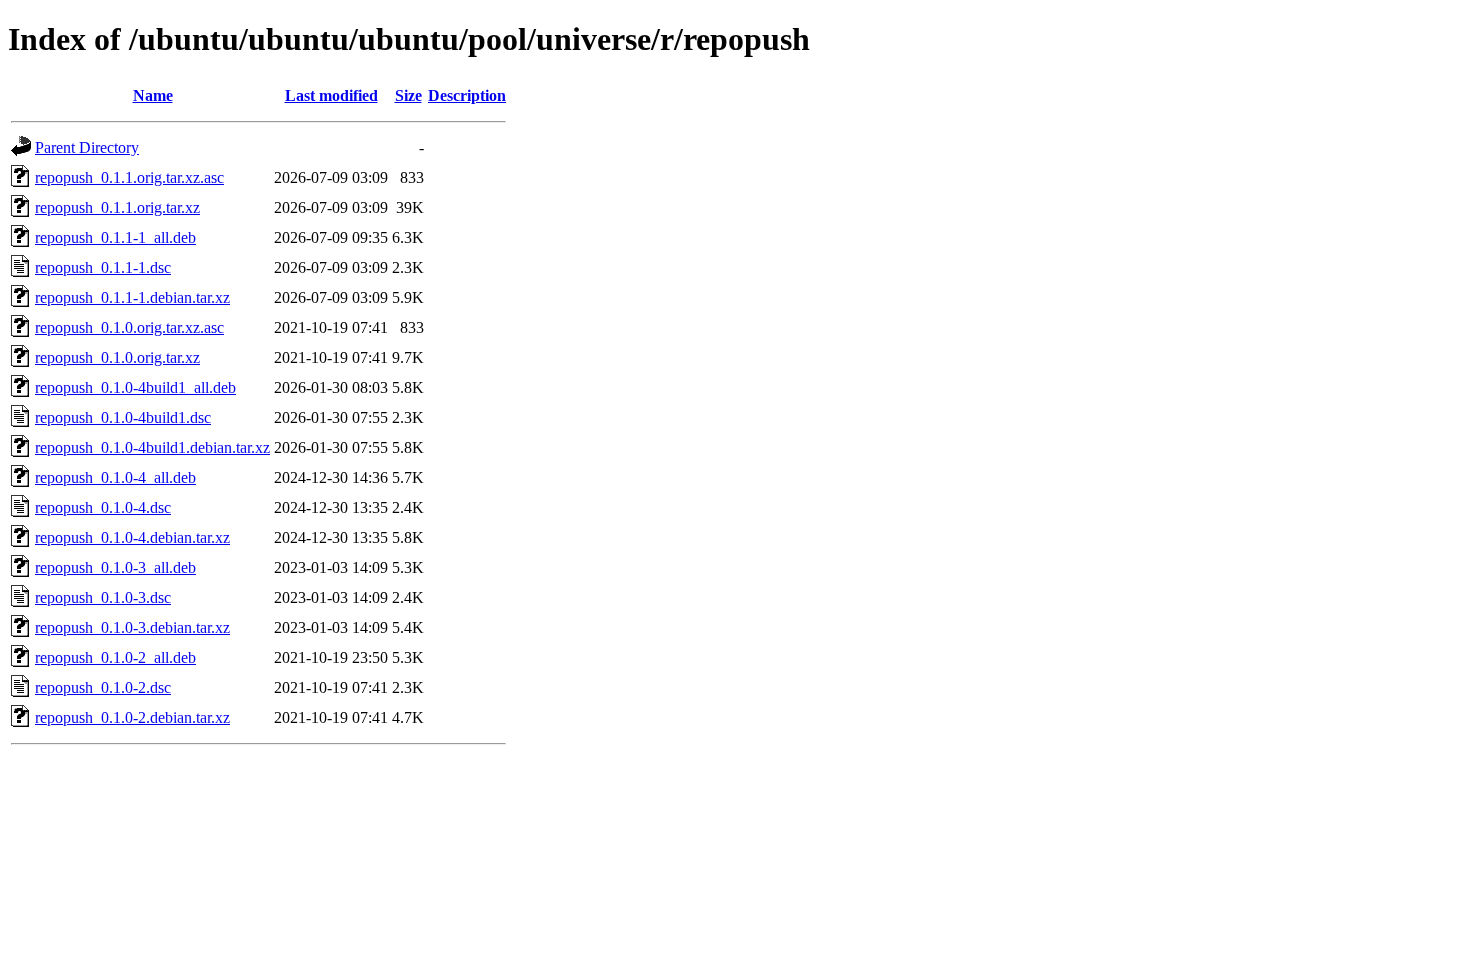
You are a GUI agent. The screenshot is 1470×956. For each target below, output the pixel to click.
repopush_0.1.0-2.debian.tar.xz (132, 717)
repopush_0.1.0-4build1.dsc (123, 417)
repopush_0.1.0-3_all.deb (115, 567)
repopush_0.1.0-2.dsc (103, 687)
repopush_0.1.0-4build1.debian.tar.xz (152, 447)
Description (467, 95)
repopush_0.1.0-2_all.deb (115, 657)
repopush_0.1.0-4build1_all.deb (135, 387)
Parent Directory (87, 147)
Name (153, 95)
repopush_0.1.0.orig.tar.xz (117, 357)
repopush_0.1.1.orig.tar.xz (117, 207)
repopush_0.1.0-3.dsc (103, 597)
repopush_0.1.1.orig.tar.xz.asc (129, 177)
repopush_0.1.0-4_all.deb (115, 477)
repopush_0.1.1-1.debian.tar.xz (132, 297)
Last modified (331, 95)
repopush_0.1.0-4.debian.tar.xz (132, 537)
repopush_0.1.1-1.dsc (103, 267)
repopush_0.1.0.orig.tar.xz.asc (129, 327)
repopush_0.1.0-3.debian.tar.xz (132, 627)
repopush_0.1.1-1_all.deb (115, 237)
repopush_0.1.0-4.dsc (103, 507)
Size (408, 95)
